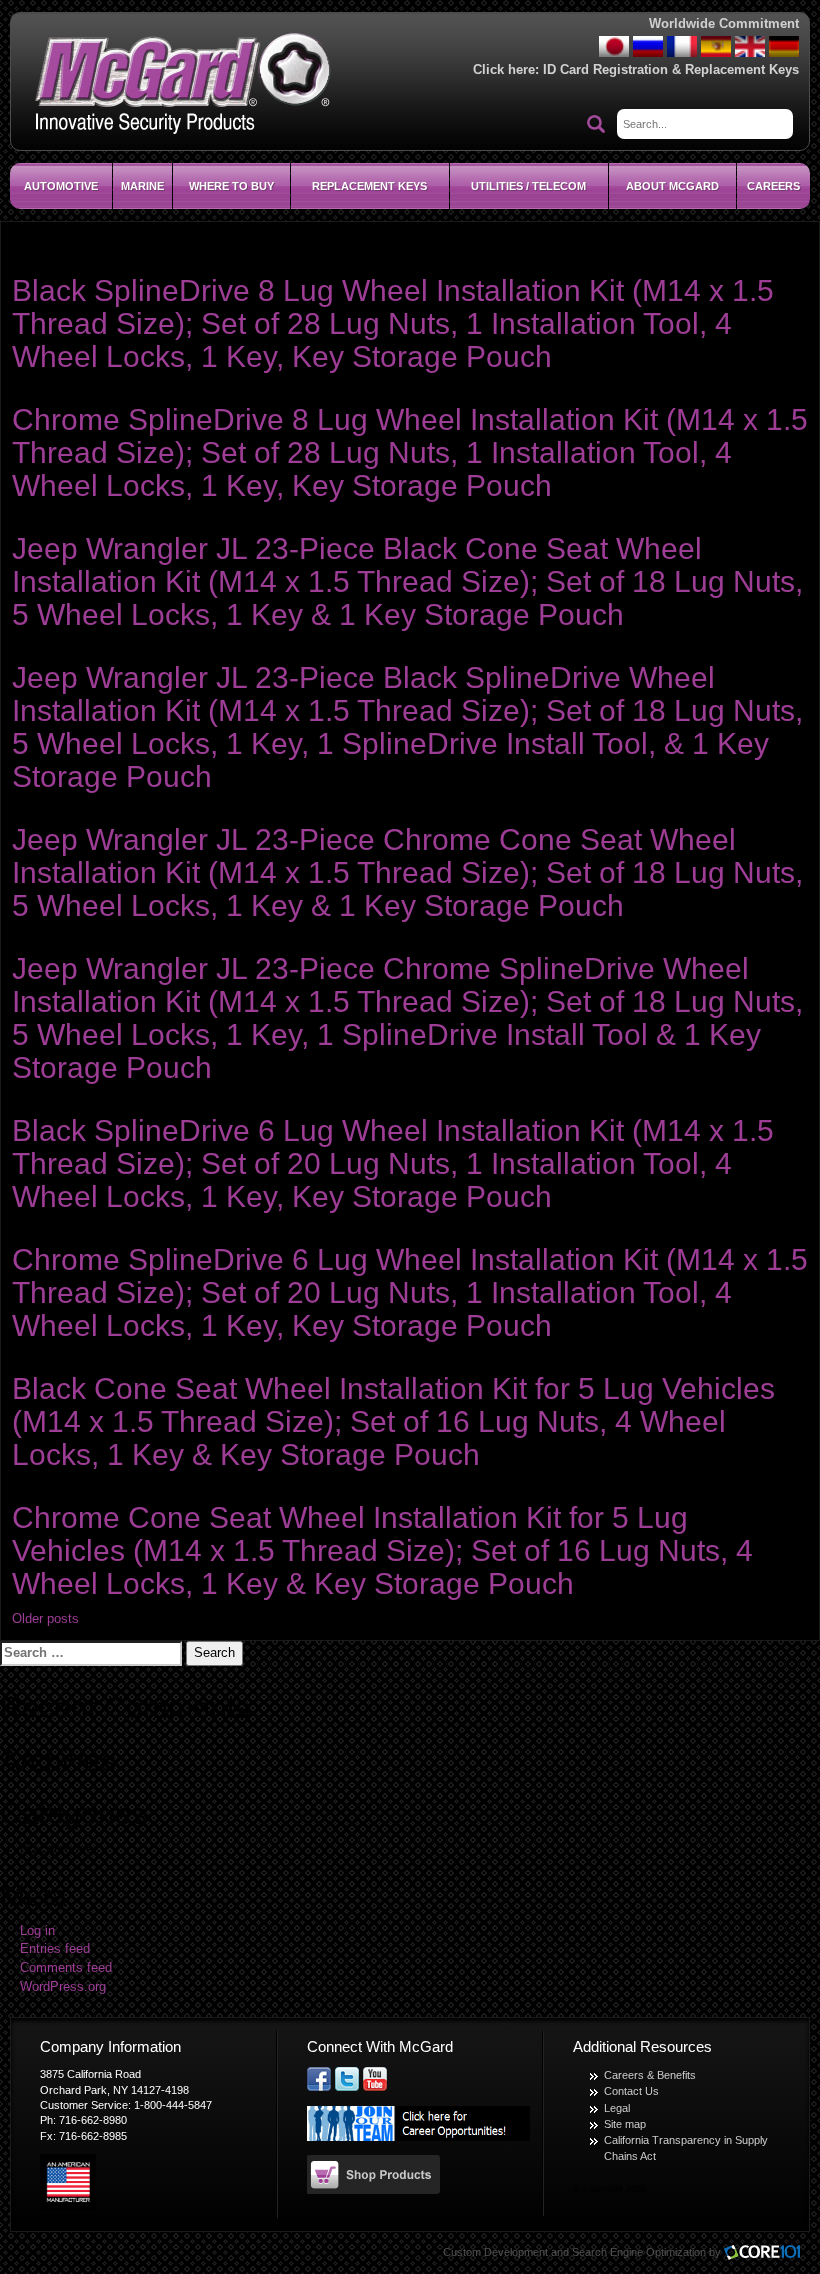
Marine (142, 186)
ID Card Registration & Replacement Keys (671, 69)
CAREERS (773, 186)
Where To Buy (231, 186)
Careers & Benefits (650, 2075)
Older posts (45, 1619)
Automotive (61, 186)
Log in (37, 1931)
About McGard (672, 186)
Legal (617, 2108)
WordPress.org (63, 1987)
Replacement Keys (369, 186)
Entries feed (55, 1949)
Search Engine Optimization (639, 2252)
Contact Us (631, 2091)
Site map (625, 2124)
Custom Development (495, 2252)
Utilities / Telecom (528, 186)
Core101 (767, 2253)
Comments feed (66, 1968)
